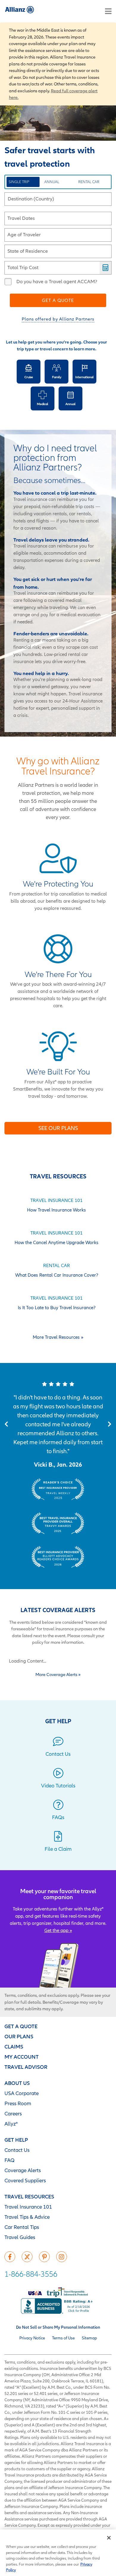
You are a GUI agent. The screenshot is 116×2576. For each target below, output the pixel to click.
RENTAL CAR (89, 182)
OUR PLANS (19, 2036)
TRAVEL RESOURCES (29, 2196)
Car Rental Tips (22, 2227)
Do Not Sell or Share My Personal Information (58, 2327)
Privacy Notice (32, 2338)
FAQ (10, 2160)
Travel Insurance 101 (28, 2207)
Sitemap (89, 2338)
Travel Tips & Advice (27, 2217)
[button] (6, 1424)
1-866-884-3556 (31, 2274)
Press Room (18, 2103)
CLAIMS (14, 2047)
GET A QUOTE (21, 2026)
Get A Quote (58, 300)
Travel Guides (20, 2237)
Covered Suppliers (25, 2180)
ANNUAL (52, 182)
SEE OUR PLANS (58, 1128)
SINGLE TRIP (19, 182)
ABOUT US (17, 2083)
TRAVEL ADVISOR (26, 2067)
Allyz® (11, 2124)
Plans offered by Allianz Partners (58, 319)
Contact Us (17, 2150)
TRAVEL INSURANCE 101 (57, 1200)
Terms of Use (63, 2338)
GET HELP (16, 2140)
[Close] (109, 2538)
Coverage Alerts (23, 2170)
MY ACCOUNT (22, 2057)
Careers (13, 2113)
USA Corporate (22, 2093)
